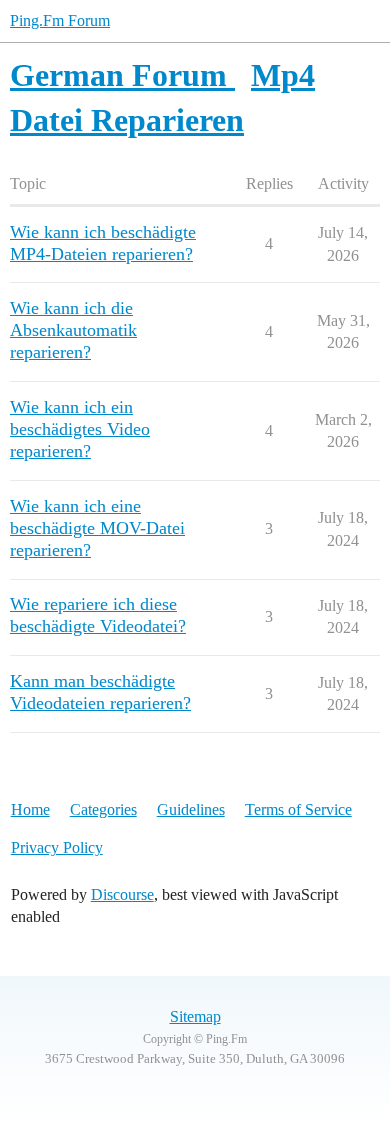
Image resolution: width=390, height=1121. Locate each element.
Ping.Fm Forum (60, 20)
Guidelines (191, 809)
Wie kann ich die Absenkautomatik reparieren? (73, 330)
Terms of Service (298, 809)
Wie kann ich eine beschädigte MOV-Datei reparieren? (97, 528)
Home (30, 809)
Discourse (122, 894)
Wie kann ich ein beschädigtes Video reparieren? (80, 429)
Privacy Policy (57, 847)
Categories (103, 809)
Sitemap (195, 1016)
